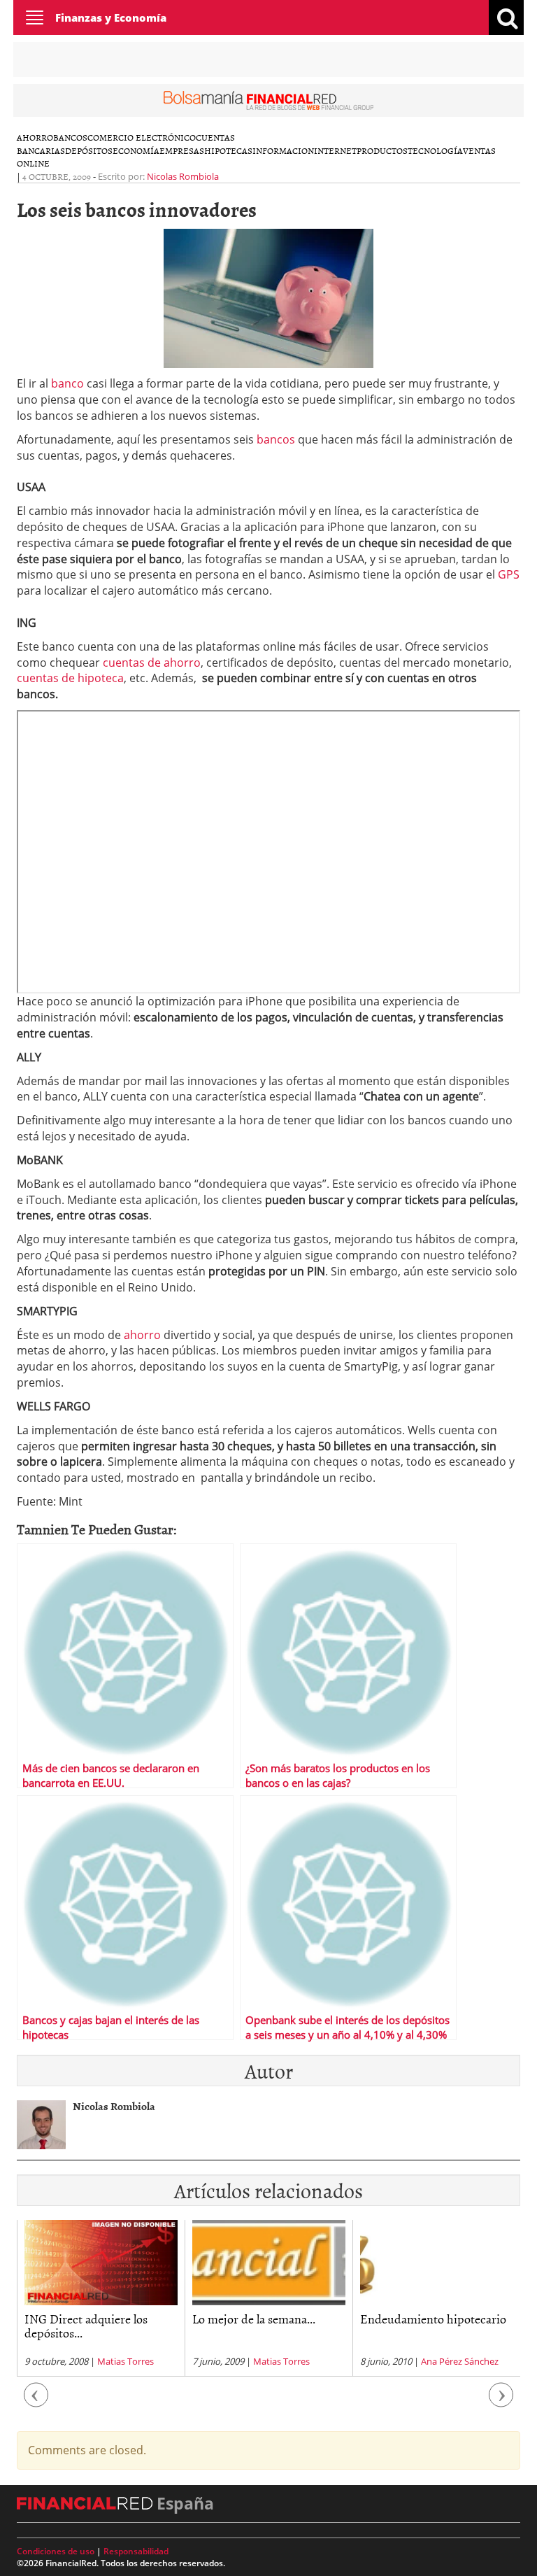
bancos (276, 439)
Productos (382, 150)
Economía (136, 150)
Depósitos (89, 150)
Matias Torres (114, 2361)
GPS (509, 574)
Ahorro (35, 137)
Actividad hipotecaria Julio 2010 (429, 2326)
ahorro (142, 1335)
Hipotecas (228, 150)
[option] (101, 2298)
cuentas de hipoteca (70, 678)
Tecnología (435, 150)
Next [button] (501, 2401)
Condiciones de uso (56, 2551)
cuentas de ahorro (152, 663)
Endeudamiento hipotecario (265, 2319)
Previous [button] (36, 2401)
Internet (335, 150)
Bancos (70, 137)
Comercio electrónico (142, 137)
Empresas (182, 150)
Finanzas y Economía (111, 17)
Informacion (283, 150)
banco (67, 383)
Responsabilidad (136, 2551)
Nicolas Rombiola (183, 176)
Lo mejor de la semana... (86, 2319)
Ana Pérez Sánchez (292, 2361)
